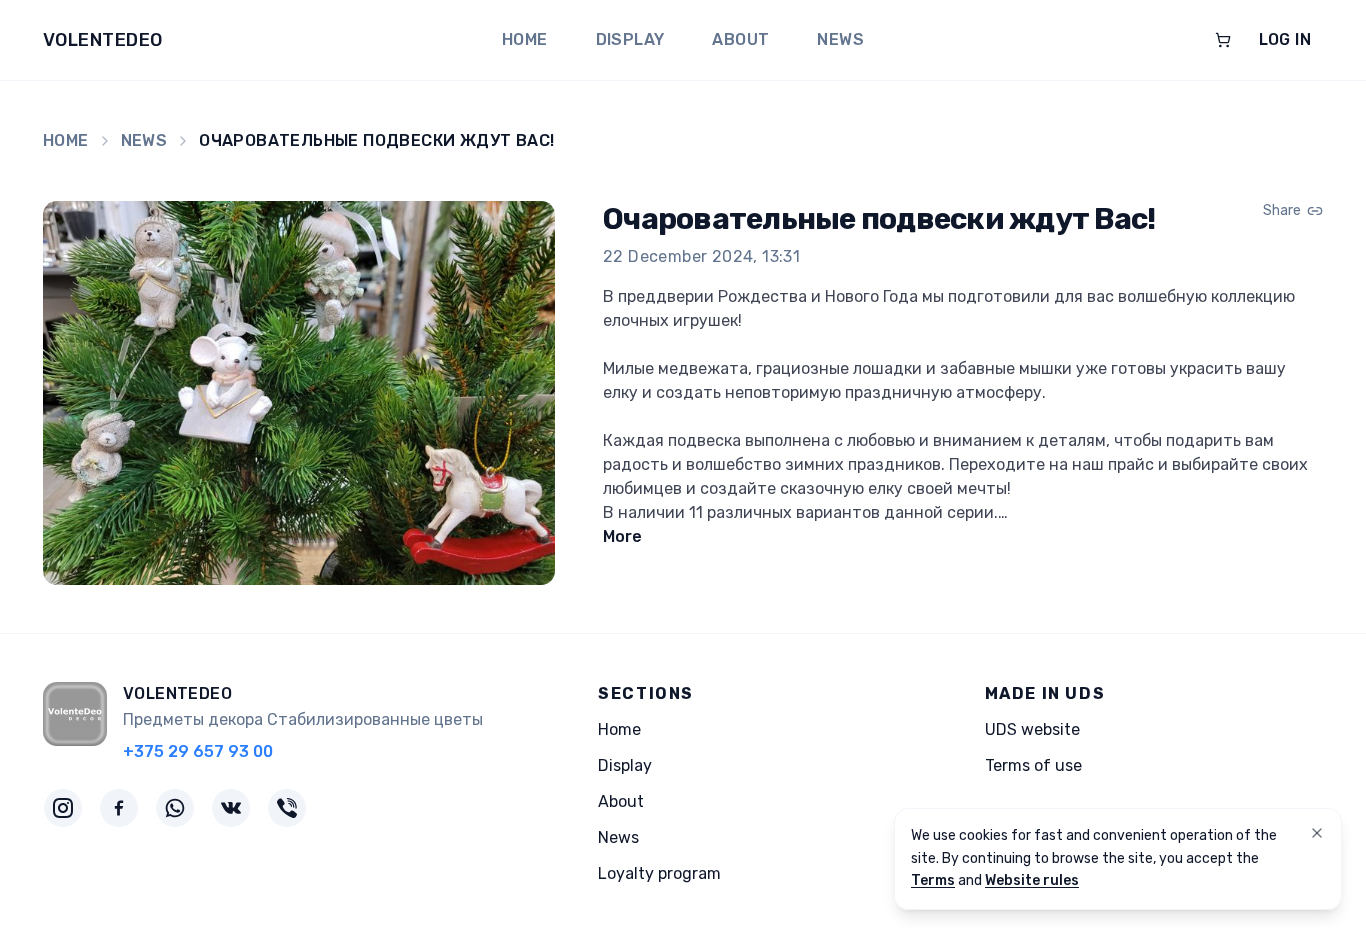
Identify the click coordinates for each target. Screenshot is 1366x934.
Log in (1285, 39)
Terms (933, 880)
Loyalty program (659, 873)
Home (525, 39)
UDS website (1032, 729)
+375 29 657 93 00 (198, 751)
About (740, 39)
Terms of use (1033, 765)
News (840, 39)
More (622, 536)
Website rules (1032, 880)
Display (630, 39)
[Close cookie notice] (1317, 833)
